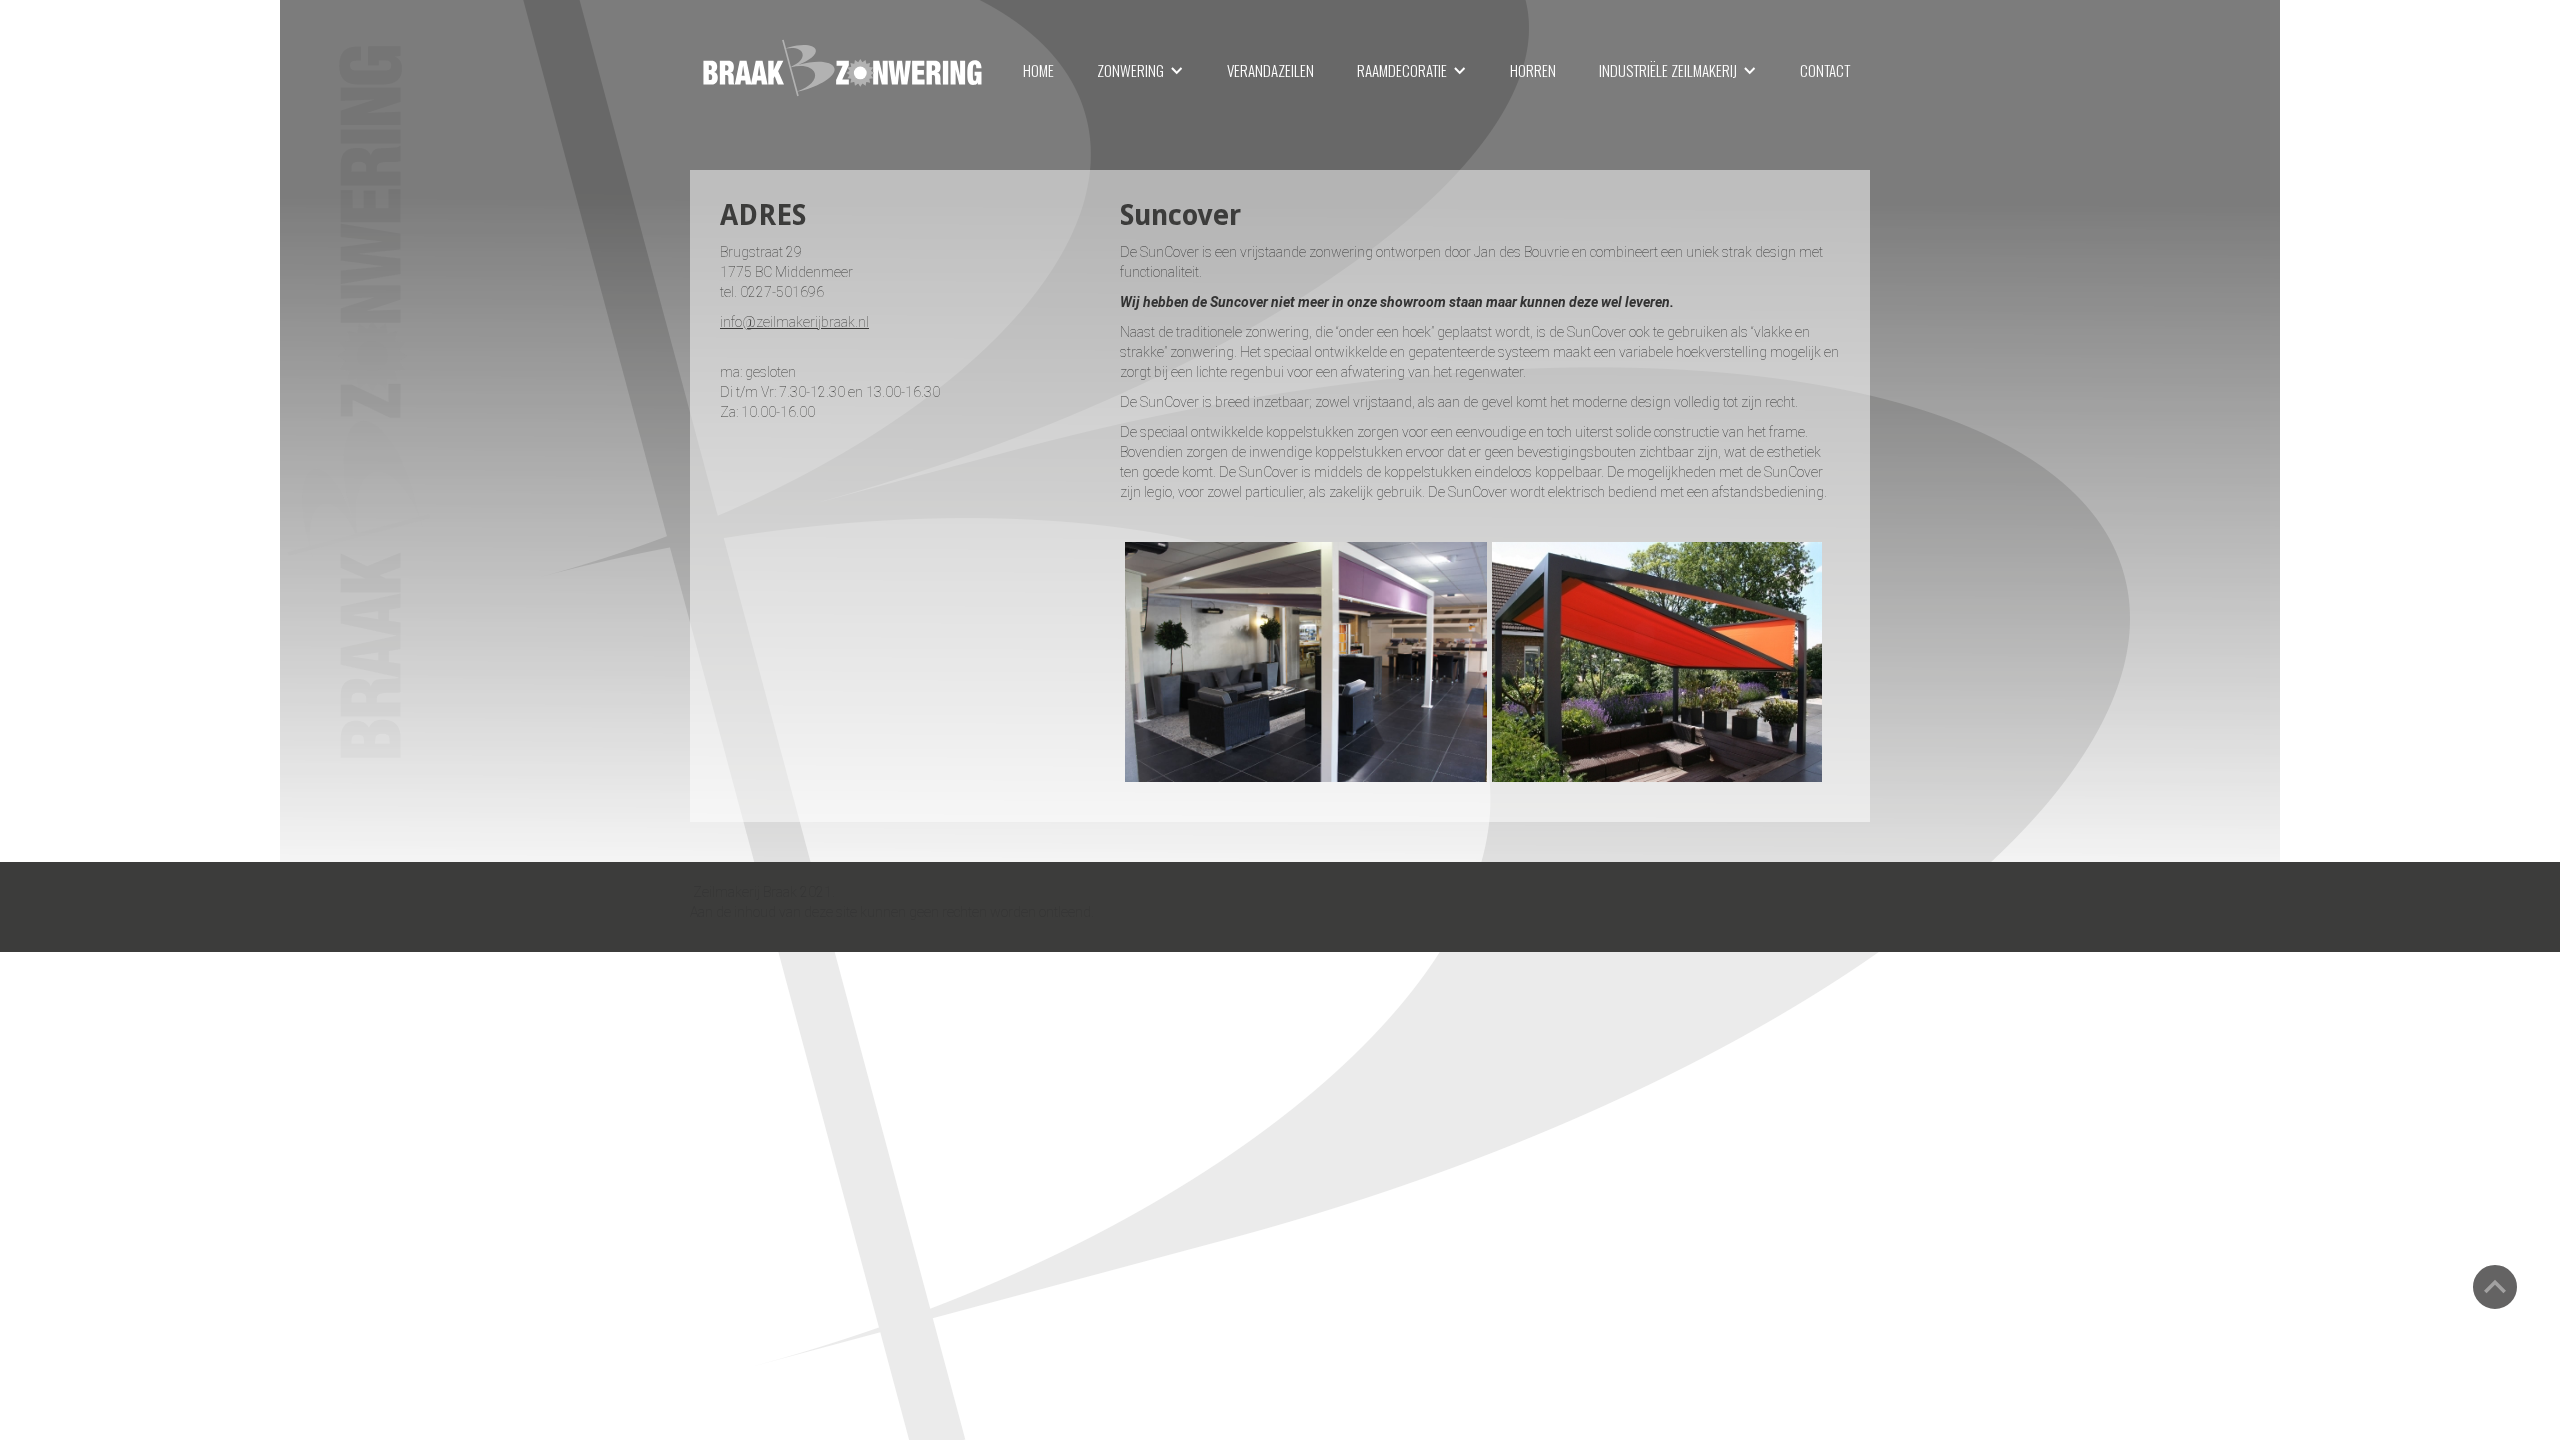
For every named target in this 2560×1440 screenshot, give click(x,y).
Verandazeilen (1270, 70)
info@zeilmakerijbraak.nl (794, 322)
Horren (1533, 70)
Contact (1825, 70)
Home (1038, 70)
